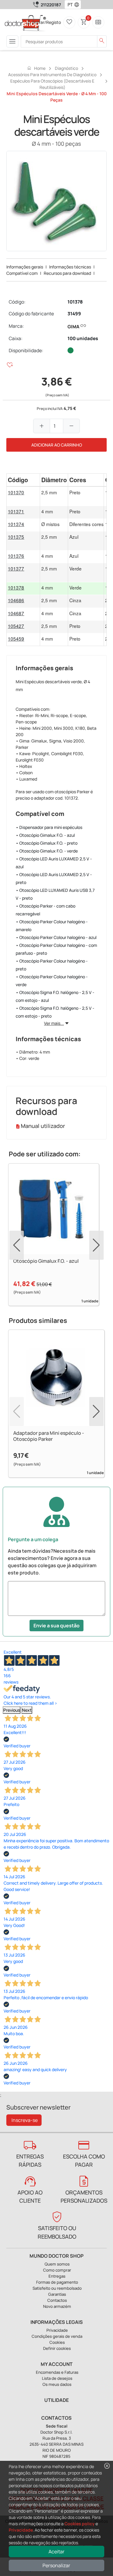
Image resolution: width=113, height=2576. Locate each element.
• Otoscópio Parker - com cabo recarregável (46, 910)
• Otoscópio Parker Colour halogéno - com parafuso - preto (56, 949)
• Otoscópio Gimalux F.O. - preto (47, 843)
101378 (75, 302)
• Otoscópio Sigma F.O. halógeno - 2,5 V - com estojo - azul (55, 996)
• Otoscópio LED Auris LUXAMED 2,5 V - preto (54, 878)
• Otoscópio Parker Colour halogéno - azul (56, 937)
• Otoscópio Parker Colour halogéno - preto (52, 965)
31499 (74, 314)
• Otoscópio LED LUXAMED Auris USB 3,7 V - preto (55, 894)
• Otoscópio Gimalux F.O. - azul (45, 835)
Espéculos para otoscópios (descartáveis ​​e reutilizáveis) (52, 84)
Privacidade (21, 2530)
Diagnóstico (66, 68)
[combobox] (69, 5)
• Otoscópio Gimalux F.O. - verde (47, 851)
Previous (12, 1710)
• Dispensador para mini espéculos (49, 827)
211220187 (51, 5)
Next (27, 1710)
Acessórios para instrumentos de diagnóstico (52, 75)
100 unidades (83, 338)
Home (36, 68)
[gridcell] (23, 496)
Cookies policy (80, 2524)
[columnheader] (23, 480)
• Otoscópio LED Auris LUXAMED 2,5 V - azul (54, 863)
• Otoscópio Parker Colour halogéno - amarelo (52, 926)
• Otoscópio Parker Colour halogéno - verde (52, 981)
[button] (78, 5)
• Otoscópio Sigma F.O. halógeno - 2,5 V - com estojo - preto (55, 1012)
